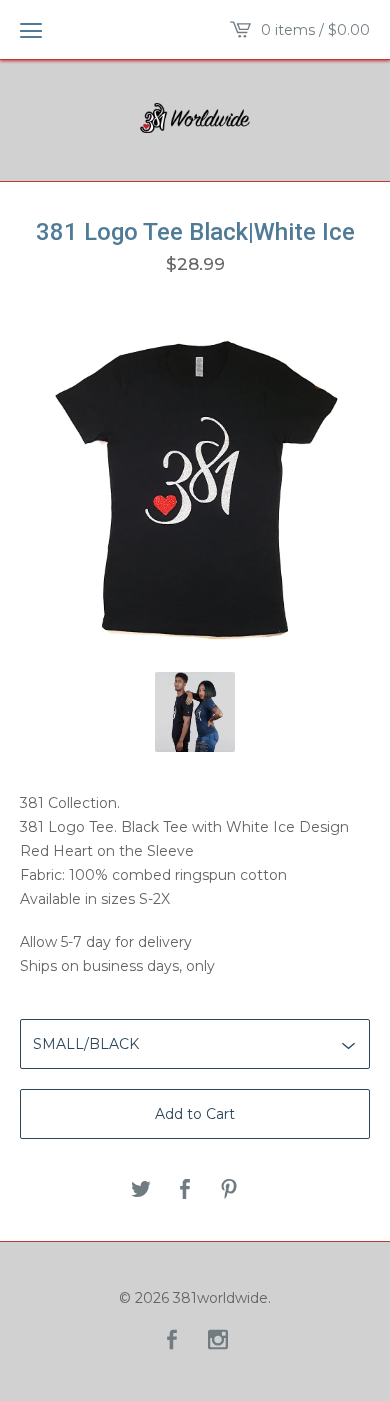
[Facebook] (172, 1341)
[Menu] (31, 30)
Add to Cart (195, 1114)
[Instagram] (218, 1341)
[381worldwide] (195, 118)
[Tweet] (141, 1190)
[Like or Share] (185, 1190)
